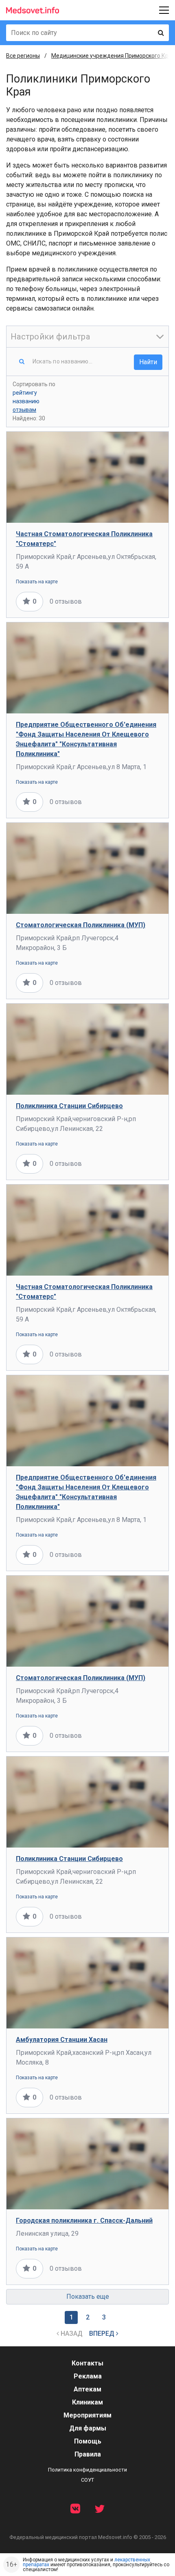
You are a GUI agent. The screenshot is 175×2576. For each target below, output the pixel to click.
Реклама (88, 2376)
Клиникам (87, 2402)
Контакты (87, 2363)
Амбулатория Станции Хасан (62, 2040)
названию (26, 401)
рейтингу (25, 393)
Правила (88, 2454)
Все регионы (23, 56)
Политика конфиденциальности (87, 2470)
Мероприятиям (87, 2415)
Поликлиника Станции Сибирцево (69, 1106)
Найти (148, 362)
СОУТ (87, 2480)
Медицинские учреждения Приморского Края (113, 56)
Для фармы (88, 2428)
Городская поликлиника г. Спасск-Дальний (84, 2221)
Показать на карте (37, 582)
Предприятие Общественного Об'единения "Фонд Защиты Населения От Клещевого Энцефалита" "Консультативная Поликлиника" (86, 739)
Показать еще (88, 2297)
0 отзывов (66, 601)
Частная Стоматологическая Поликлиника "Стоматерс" (84, 539)
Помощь (88, 2441)
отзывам (24, 410)
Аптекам (87, 2389)
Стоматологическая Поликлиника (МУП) (81, 925)
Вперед (103, 2334)
